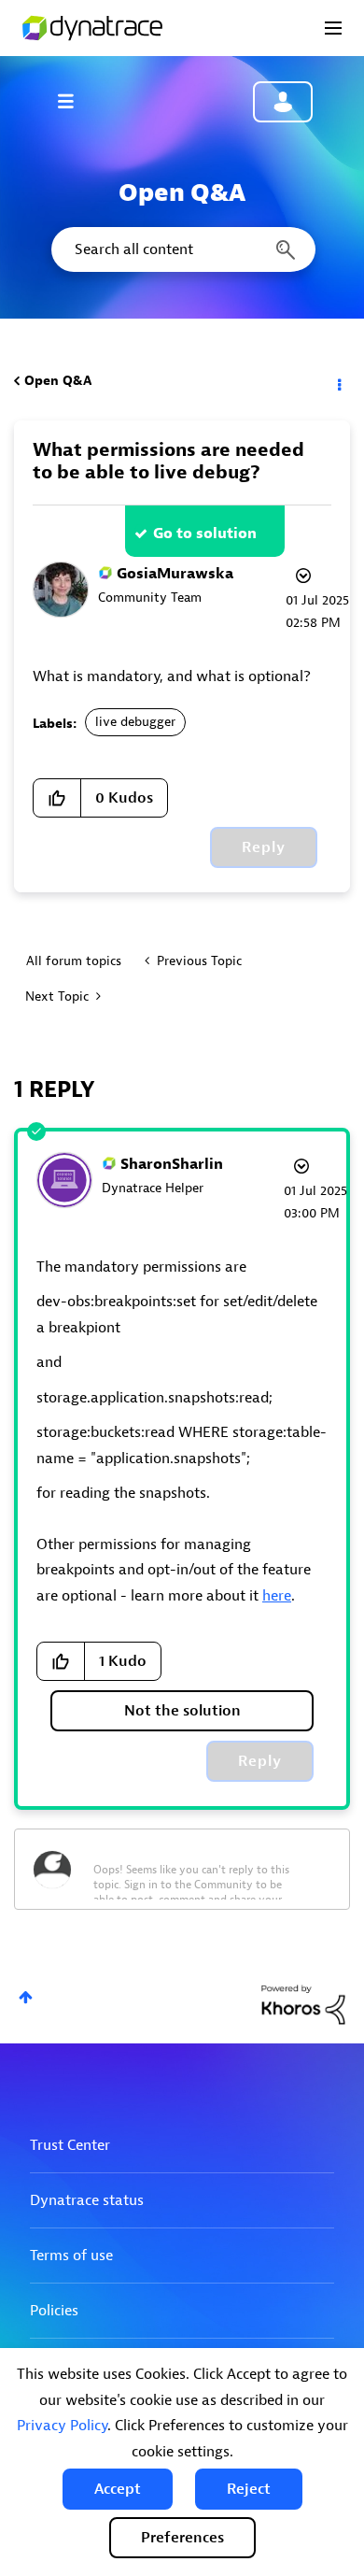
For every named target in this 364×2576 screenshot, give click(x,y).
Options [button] (338, 381)
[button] (118, 2489)
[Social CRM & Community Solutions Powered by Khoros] (303, 2004)
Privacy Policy (62, 2426)
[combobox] (182, 249)
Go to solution (205, 534)
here (277, 1596)
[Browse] (75, 101)
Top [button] (26, 1997)
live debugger (135, 722)
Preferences (182, 2538)
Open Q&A (58, 381)
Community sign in (283, 102)
